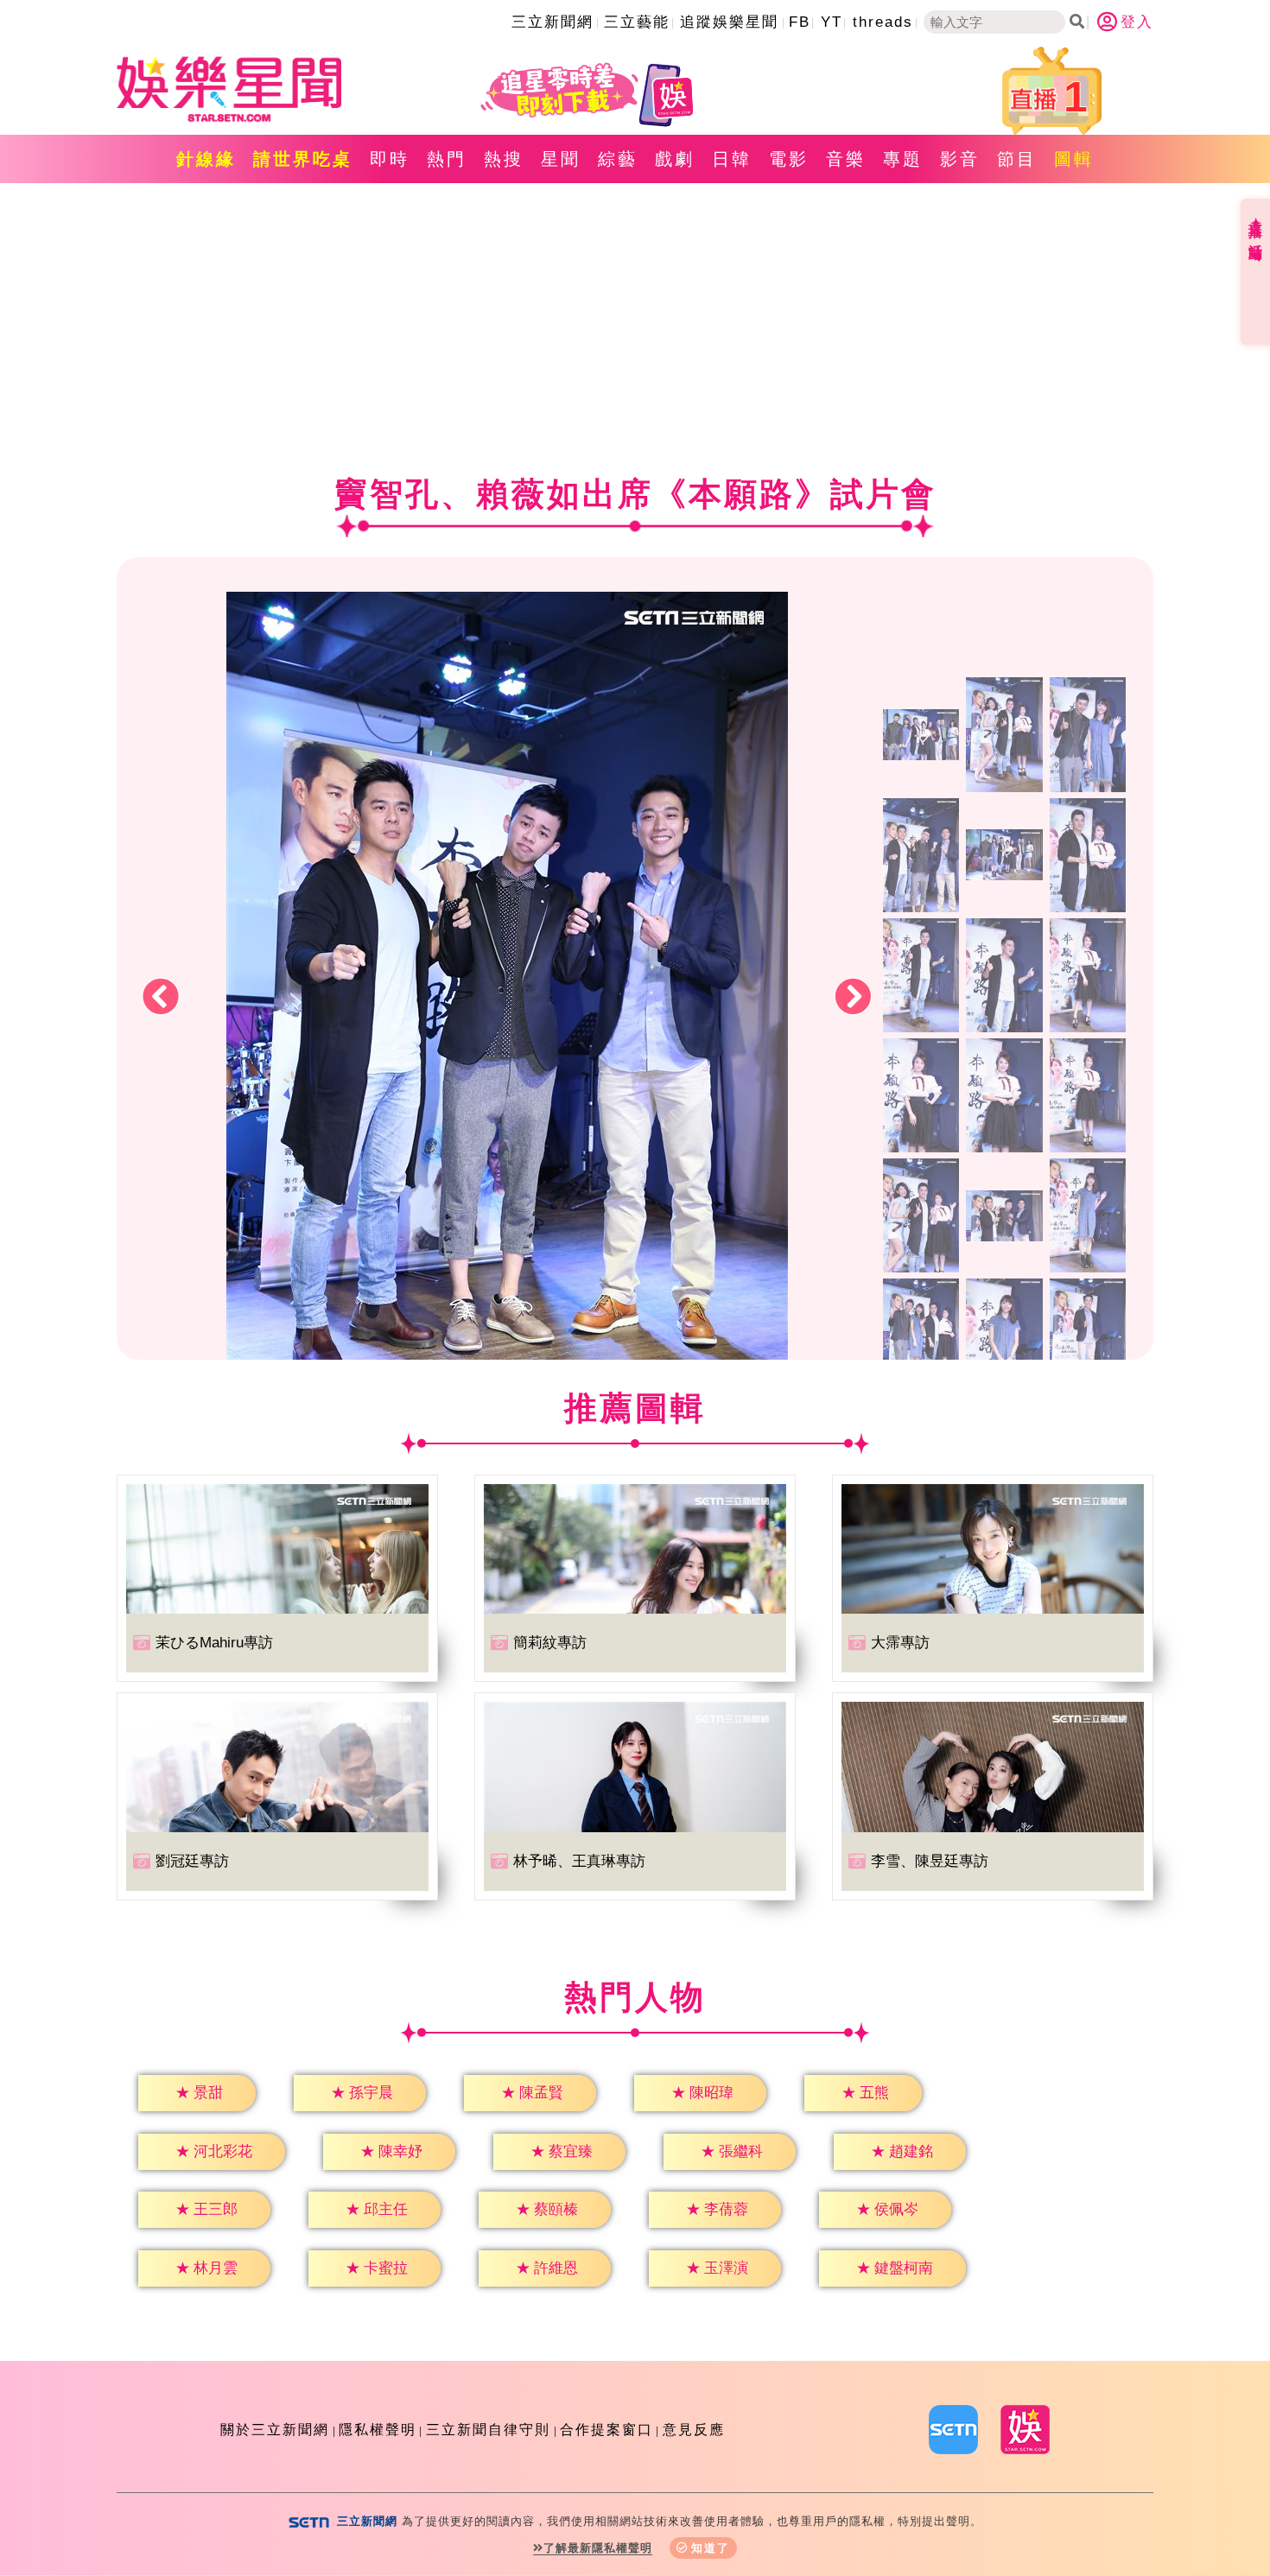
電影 (789, 159)
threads (883, 22)
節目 (1017, 159)
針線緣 (206, 159)
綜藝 (618, 159)
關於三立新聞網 (275, 2430)
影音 (960, 159)
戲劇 (675, 159)
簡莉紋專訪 (550, 1643)
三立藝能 (637, 22)
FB (800, 22)
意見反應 (694, 2430)
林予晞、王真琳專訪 (579, 1861)
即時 (390, 159)
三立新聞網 (552, 22)
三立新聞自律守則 (488, 2430)
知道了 (711, 2548)
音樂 (846, 159)
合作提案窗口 (606, 2430)
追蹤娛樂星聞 (729, 22)
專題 (903, 159)
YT (832, 22)
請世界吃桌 (303, 159)
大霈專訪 (900, 1643)
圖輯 (1074, 159)
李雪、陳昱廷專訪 (930, 1861)
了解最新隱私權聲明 (598, 2548)
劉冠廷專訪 (192, 1861)
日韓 (732, 159)
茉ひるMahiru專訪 (214, 1643)
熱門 (447, 159)
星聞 (561, 159)
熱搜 (504, 159)
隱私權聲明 (378, 2430)
